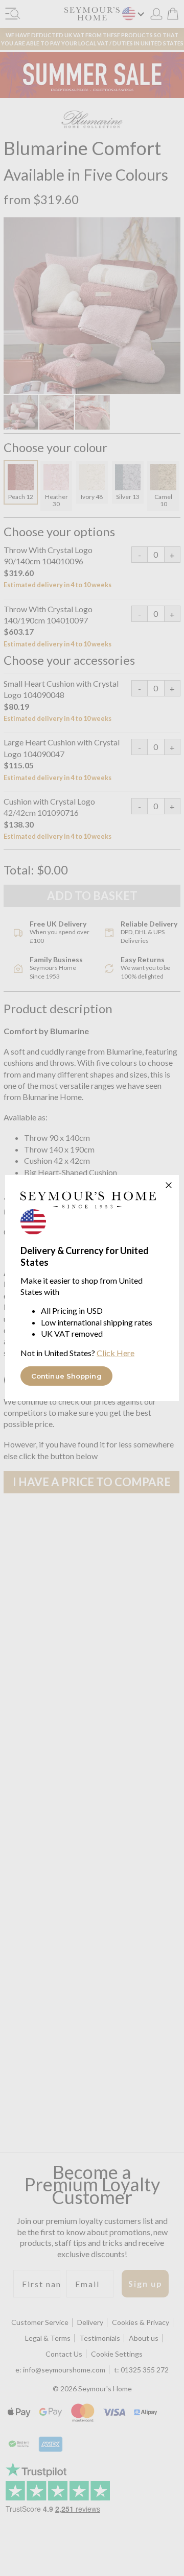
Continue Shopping (66, 1376)
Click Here (116, 1353)
